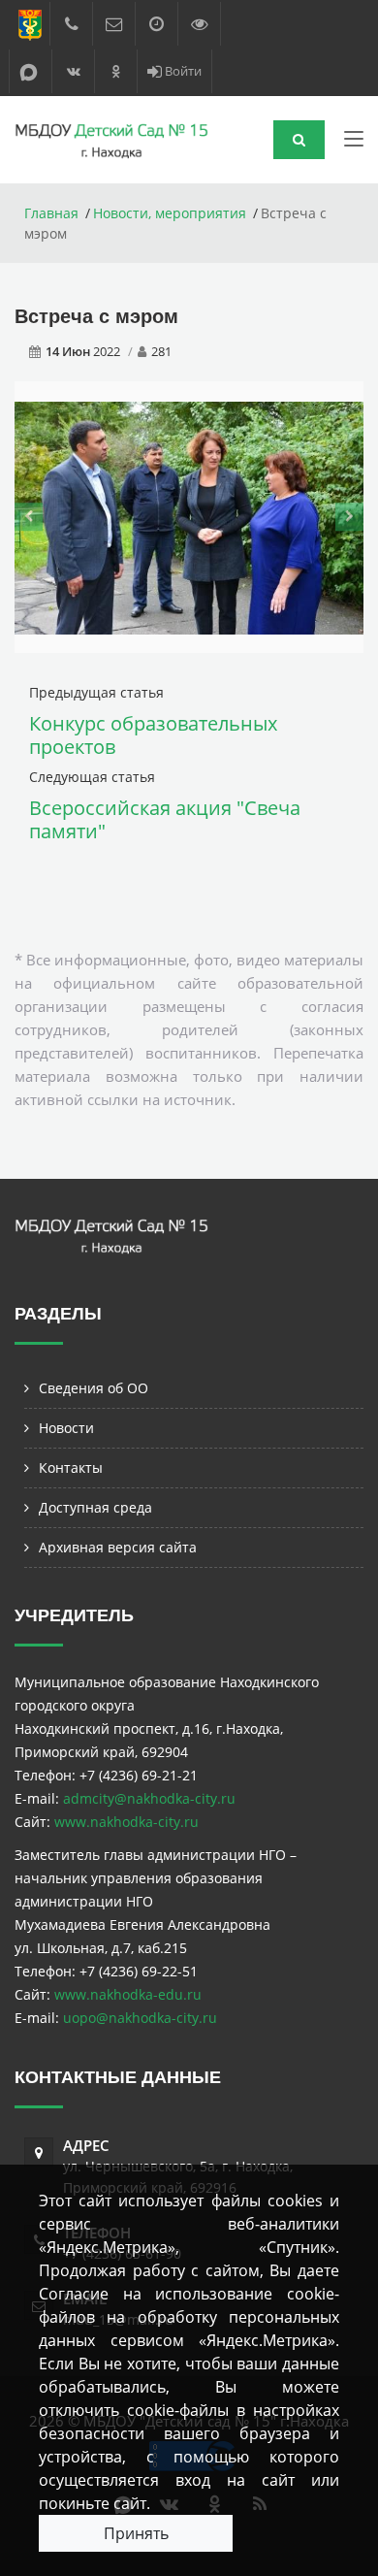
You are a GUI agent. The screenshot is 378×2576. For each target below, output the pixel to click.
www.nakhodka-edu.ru (128, 1994)
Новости (66, 1428)
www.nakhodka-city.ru (126, 1822)
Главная (51, 213)
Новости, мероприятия (170, 213)
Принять (136, 2533)
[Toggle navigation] (354, 143)
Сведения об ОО (94, 1388)
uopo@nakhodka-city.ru (140, 2018)
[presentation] (29, 517)
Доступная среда (95, 1507)
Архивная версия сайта (118, 1547)
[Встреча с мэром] (189, 517)
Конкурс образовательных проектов (153, 735)
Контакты (71, 1467)
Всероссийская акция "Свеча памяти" (165, 819)
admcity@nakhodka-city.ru (149, 1798)
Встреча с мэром (96, 316)
